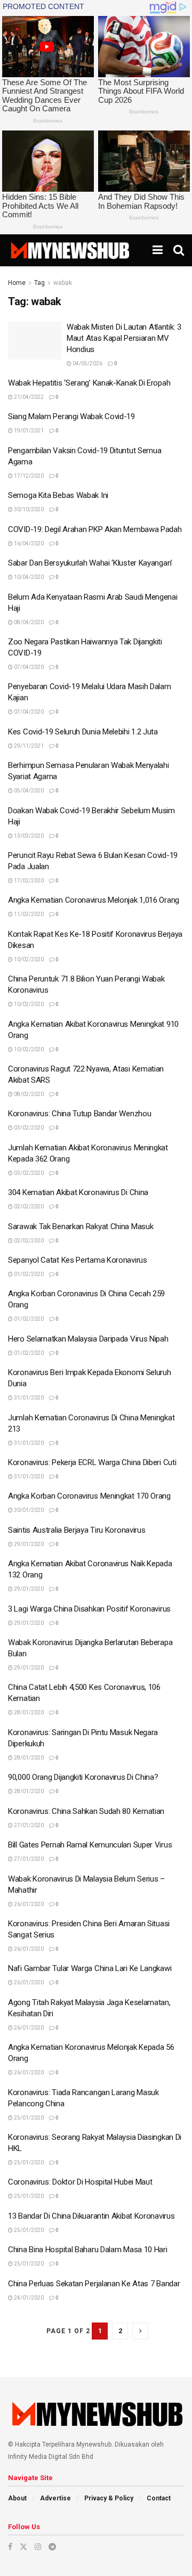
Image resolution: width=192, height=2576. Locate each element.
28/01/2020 (28, 1712)
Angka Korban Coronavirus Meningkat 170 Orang (89, 1496)
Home (17, 283)
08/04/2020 (28, 622)
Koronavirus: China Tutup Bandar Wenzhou (79, 1114)
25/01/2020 (28, 2118)
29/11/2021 (28, 746)
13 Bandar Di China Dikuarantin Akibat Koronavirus (91, 2216)
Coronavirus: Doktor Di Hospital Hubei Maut (80, 2182)
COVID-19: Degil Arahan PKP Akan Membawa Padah (95, 529)
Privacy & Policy (109, 2498)
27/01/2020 (28, 1825)
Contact (159, 2498)
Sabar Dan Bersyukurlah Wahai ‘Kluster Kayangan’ (90, 563)
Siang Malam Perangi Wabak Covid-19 (71, 416)
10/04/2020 (28, 577)
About (17, 2498)
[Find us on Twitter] (23, 2547)
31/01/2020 (28, 1398)
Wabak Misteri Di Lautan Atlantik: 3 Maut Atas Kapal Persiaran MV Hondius (124, 338)
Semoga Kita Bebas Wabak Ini (58, 495)
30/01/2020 (28, 1510)
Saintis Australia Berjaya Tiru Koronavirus (77, 1530)
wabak (63, 283)
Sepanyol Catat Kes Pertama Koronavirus (78, 1260)
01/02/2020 (28, 1274)
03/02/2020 (28, 1128)
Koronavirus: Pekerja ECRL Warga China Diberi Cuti (92, 1462)
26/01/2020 (28, 1904)
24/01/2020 (28, 2298)
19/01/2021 (28, 431)
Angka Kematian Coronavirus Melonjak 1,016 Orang (94, 900)
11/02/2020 (28, 914)
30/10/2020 (28, 509)
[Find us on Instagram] (38, 2547)
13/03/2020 (28, 836)
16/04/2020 (28, 543)
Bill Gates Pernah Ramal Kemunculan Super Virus (90, 1845)
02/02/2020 (28, 1207)
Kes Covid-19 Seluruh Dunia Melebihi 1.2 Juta (83, 732)
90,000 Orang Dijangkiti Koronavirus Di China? (83, 1777)
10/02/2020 (28, 959)
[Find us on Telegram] (52, 2547)
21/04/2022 (28, 397)
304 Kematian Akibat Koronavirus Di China (78, 1192)
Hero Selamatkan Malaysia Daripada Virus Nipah (88, 1339)
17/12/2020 (28, 476)
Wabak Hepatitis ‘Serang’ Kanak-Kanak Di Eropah (89, 383)
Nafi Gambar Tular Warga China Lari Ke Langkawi (90, 1968)
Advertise (55, 2498)
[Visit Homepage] (70, 250)
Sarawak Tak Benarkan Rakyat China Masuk (81, 1226)
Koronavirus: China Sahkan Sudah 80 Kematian (86, 1811)
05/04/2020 (28, 791)
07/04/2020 (28, 667)
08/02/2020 (28, 1094)
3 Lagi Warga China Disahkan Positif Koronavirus (89, 1609)
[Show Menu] (158, 250)
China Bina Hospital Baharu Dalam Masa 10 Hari (88, 2250)
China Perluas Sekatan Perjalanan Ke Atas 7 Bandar (94, 2284)
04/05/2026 (87, 363)
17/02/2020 (28, 881)
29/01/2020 (28, 1544)
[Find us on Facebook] (10, 2547)
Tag (39, 283)
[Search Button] (179, 250)
